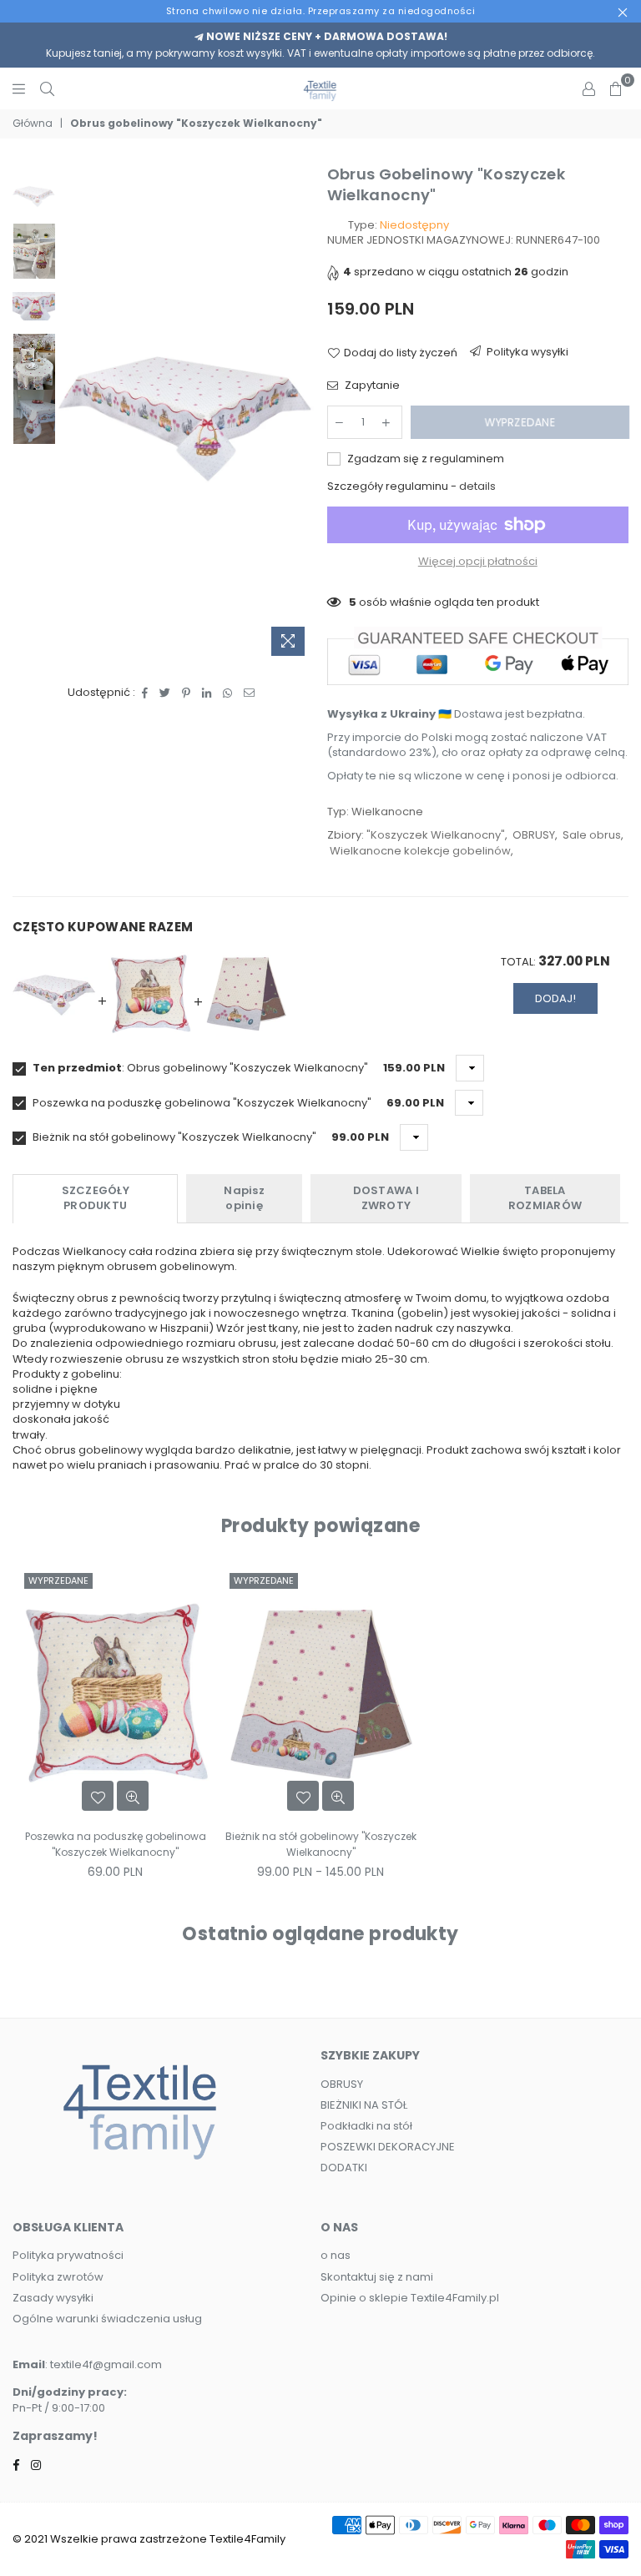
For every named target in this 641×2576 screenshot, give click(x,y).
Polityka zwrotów (58, 2277)
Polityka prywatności (68, 2255)
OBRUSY (534, 835)
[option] (186, 414)
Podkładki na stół (366, 2126)
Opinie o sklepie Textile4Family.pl (410, 2298)
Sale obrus (592, 835)
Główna (33, 124)
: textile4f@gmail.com (103, 2364)
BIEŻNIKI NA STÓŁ (364, 2105)
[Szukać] (47, 88)
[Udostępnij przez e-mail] (250, 693)
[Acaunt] (589, 88)
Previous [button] (72, 413)
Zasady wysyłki (53, 2298)
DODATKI (344, 2168)
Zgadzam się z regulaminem (424, 459)
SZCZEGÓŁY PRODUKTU (96, 1198)
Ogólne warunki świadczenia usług (107, 2319)
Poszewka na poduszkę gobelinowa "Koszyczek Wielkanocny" (201, 1103)
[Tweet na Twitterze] (165, 693)
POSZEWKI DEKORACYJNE (388, 2147)
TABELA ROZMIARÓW (545, 1198)
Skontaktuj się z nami (377, 2277)
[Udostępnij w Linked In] (207, 693)
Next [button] (300, 413)
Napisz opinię (244, 1198)
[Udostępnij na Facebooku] (145, 693)
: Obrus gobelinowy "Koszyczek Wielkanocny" (200, 1068)
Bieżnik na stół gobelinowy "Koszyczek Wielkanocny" (173, 1137)
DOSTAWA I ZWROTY (386, 1198)
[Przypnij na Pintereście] (187, 693)
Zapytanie (371, 386)
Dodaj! (555, 998)
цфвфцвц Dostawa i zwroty (521, 355)
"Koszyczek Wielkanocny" (436, 835)
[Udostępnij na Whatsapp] (228, 693)
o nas (336, 2255)
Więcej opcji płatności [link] (478, 562)
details (477, 486)
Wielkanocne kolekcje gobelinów (420, 851)
